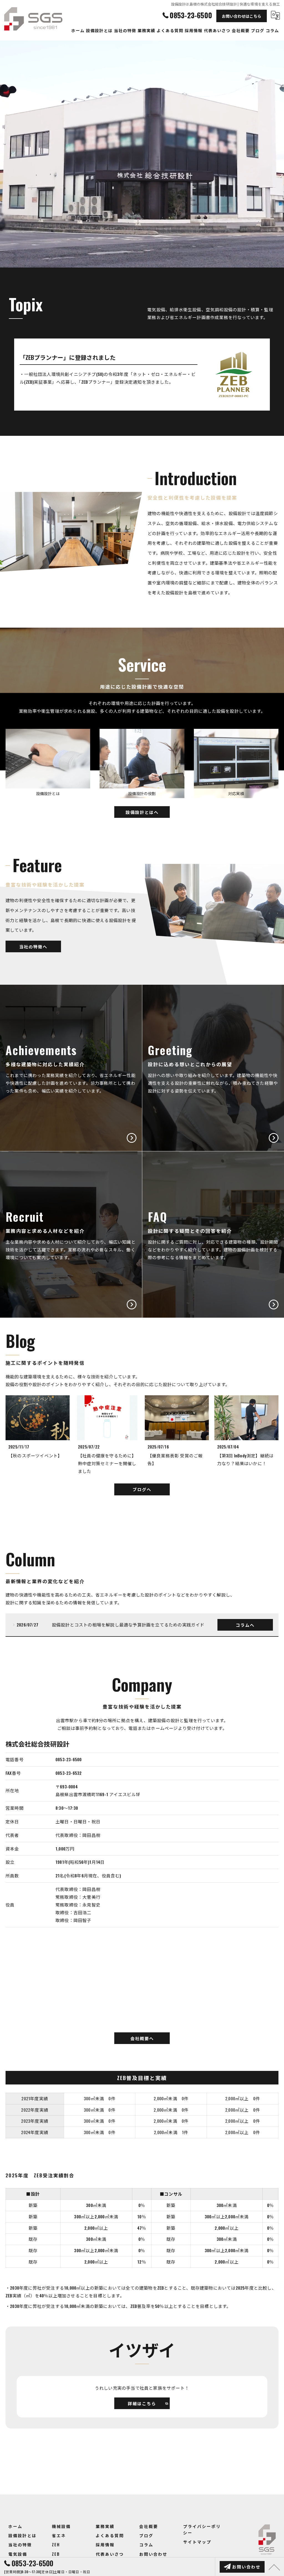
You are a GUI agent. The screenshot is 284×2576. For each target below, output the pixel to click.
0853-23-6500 (69, 1759)
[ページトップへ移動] (274, 2567)
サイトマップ (197, 2542)
